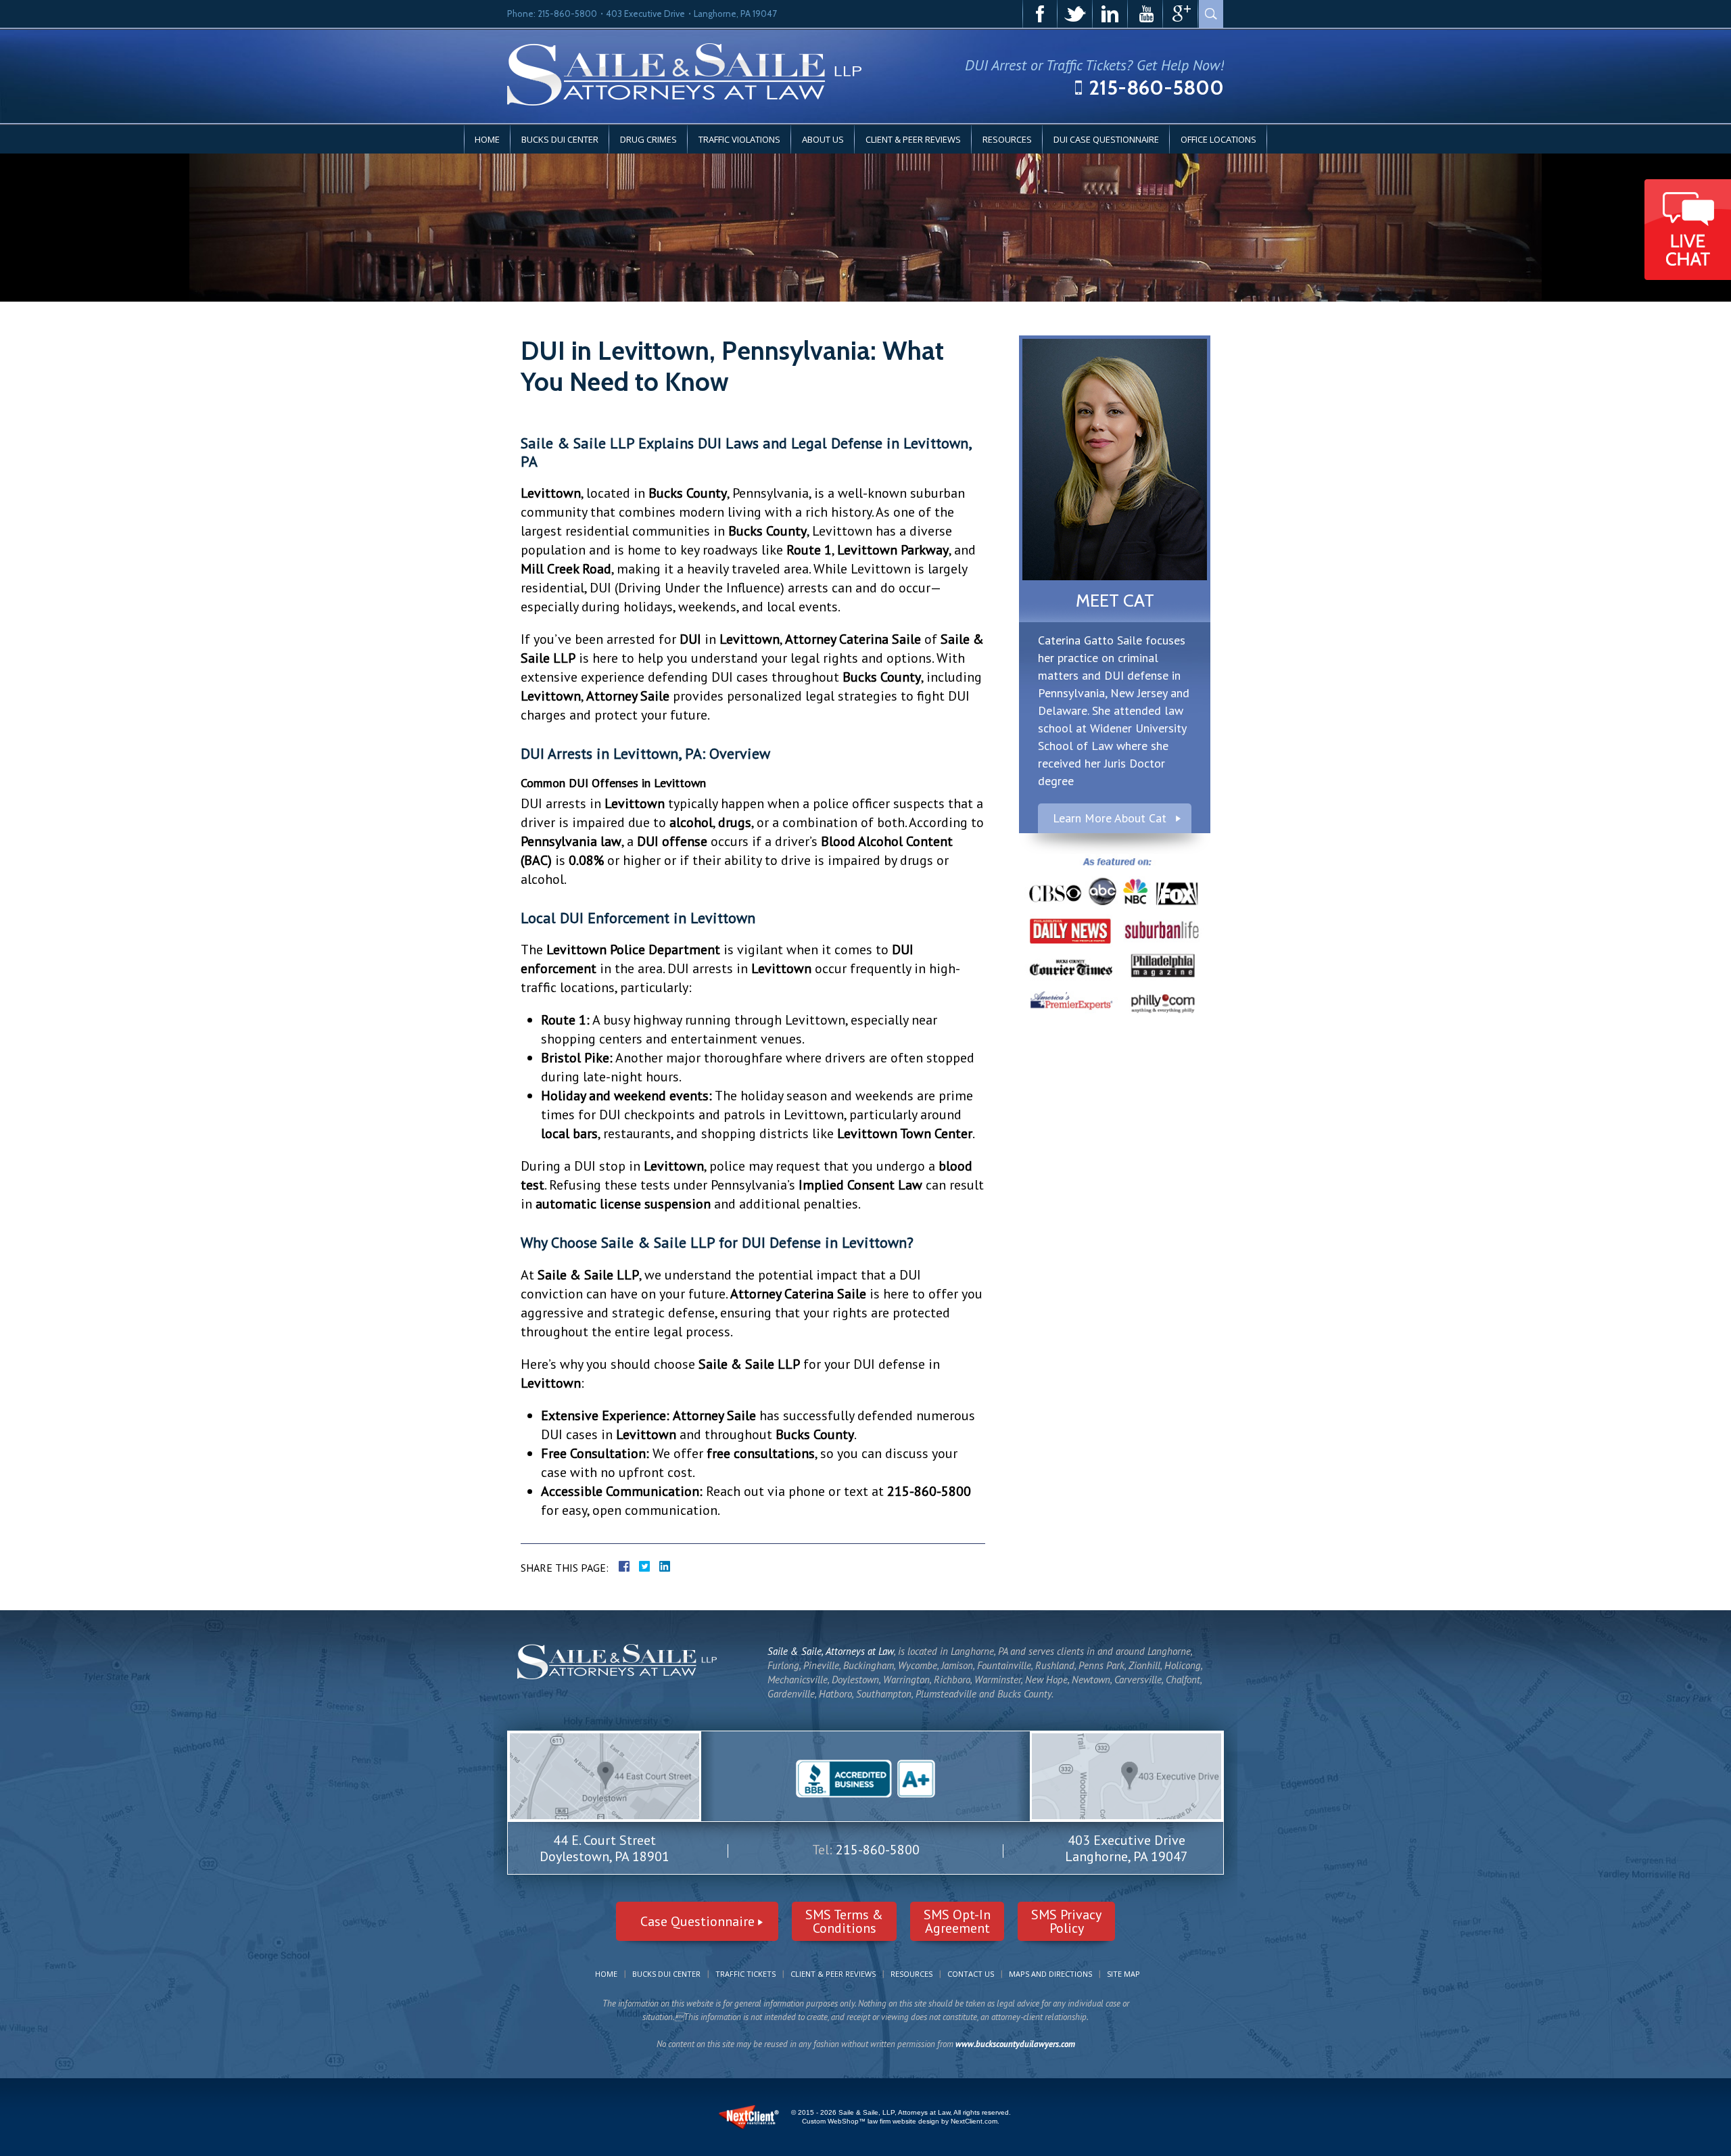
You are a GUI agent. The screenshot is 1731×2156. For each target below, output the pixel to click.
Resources (1007, 139)
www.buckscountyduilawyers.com (1015, 2044)
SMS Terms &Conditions (844, 1921)
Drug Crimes (648, 139)
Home (487, 139)
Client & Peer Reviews (913, 139)
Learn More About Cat (1110, 818)
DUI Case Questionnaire (1106, 139)
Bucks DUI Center (560, 139)
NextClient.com (974, 2121)
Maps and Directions (1050, 1974)
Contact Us (971, 1974)
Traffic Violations (739, 139)
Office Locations (1218, 139)
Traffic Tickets (745, 1974)
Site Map (1123, 1974)
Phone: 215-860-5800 (552, 14)
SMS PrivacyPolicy (1066, 1921)
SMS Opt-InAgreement (957, 1921)
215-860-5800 (1156, 88)
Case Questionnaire (697, 1921)
